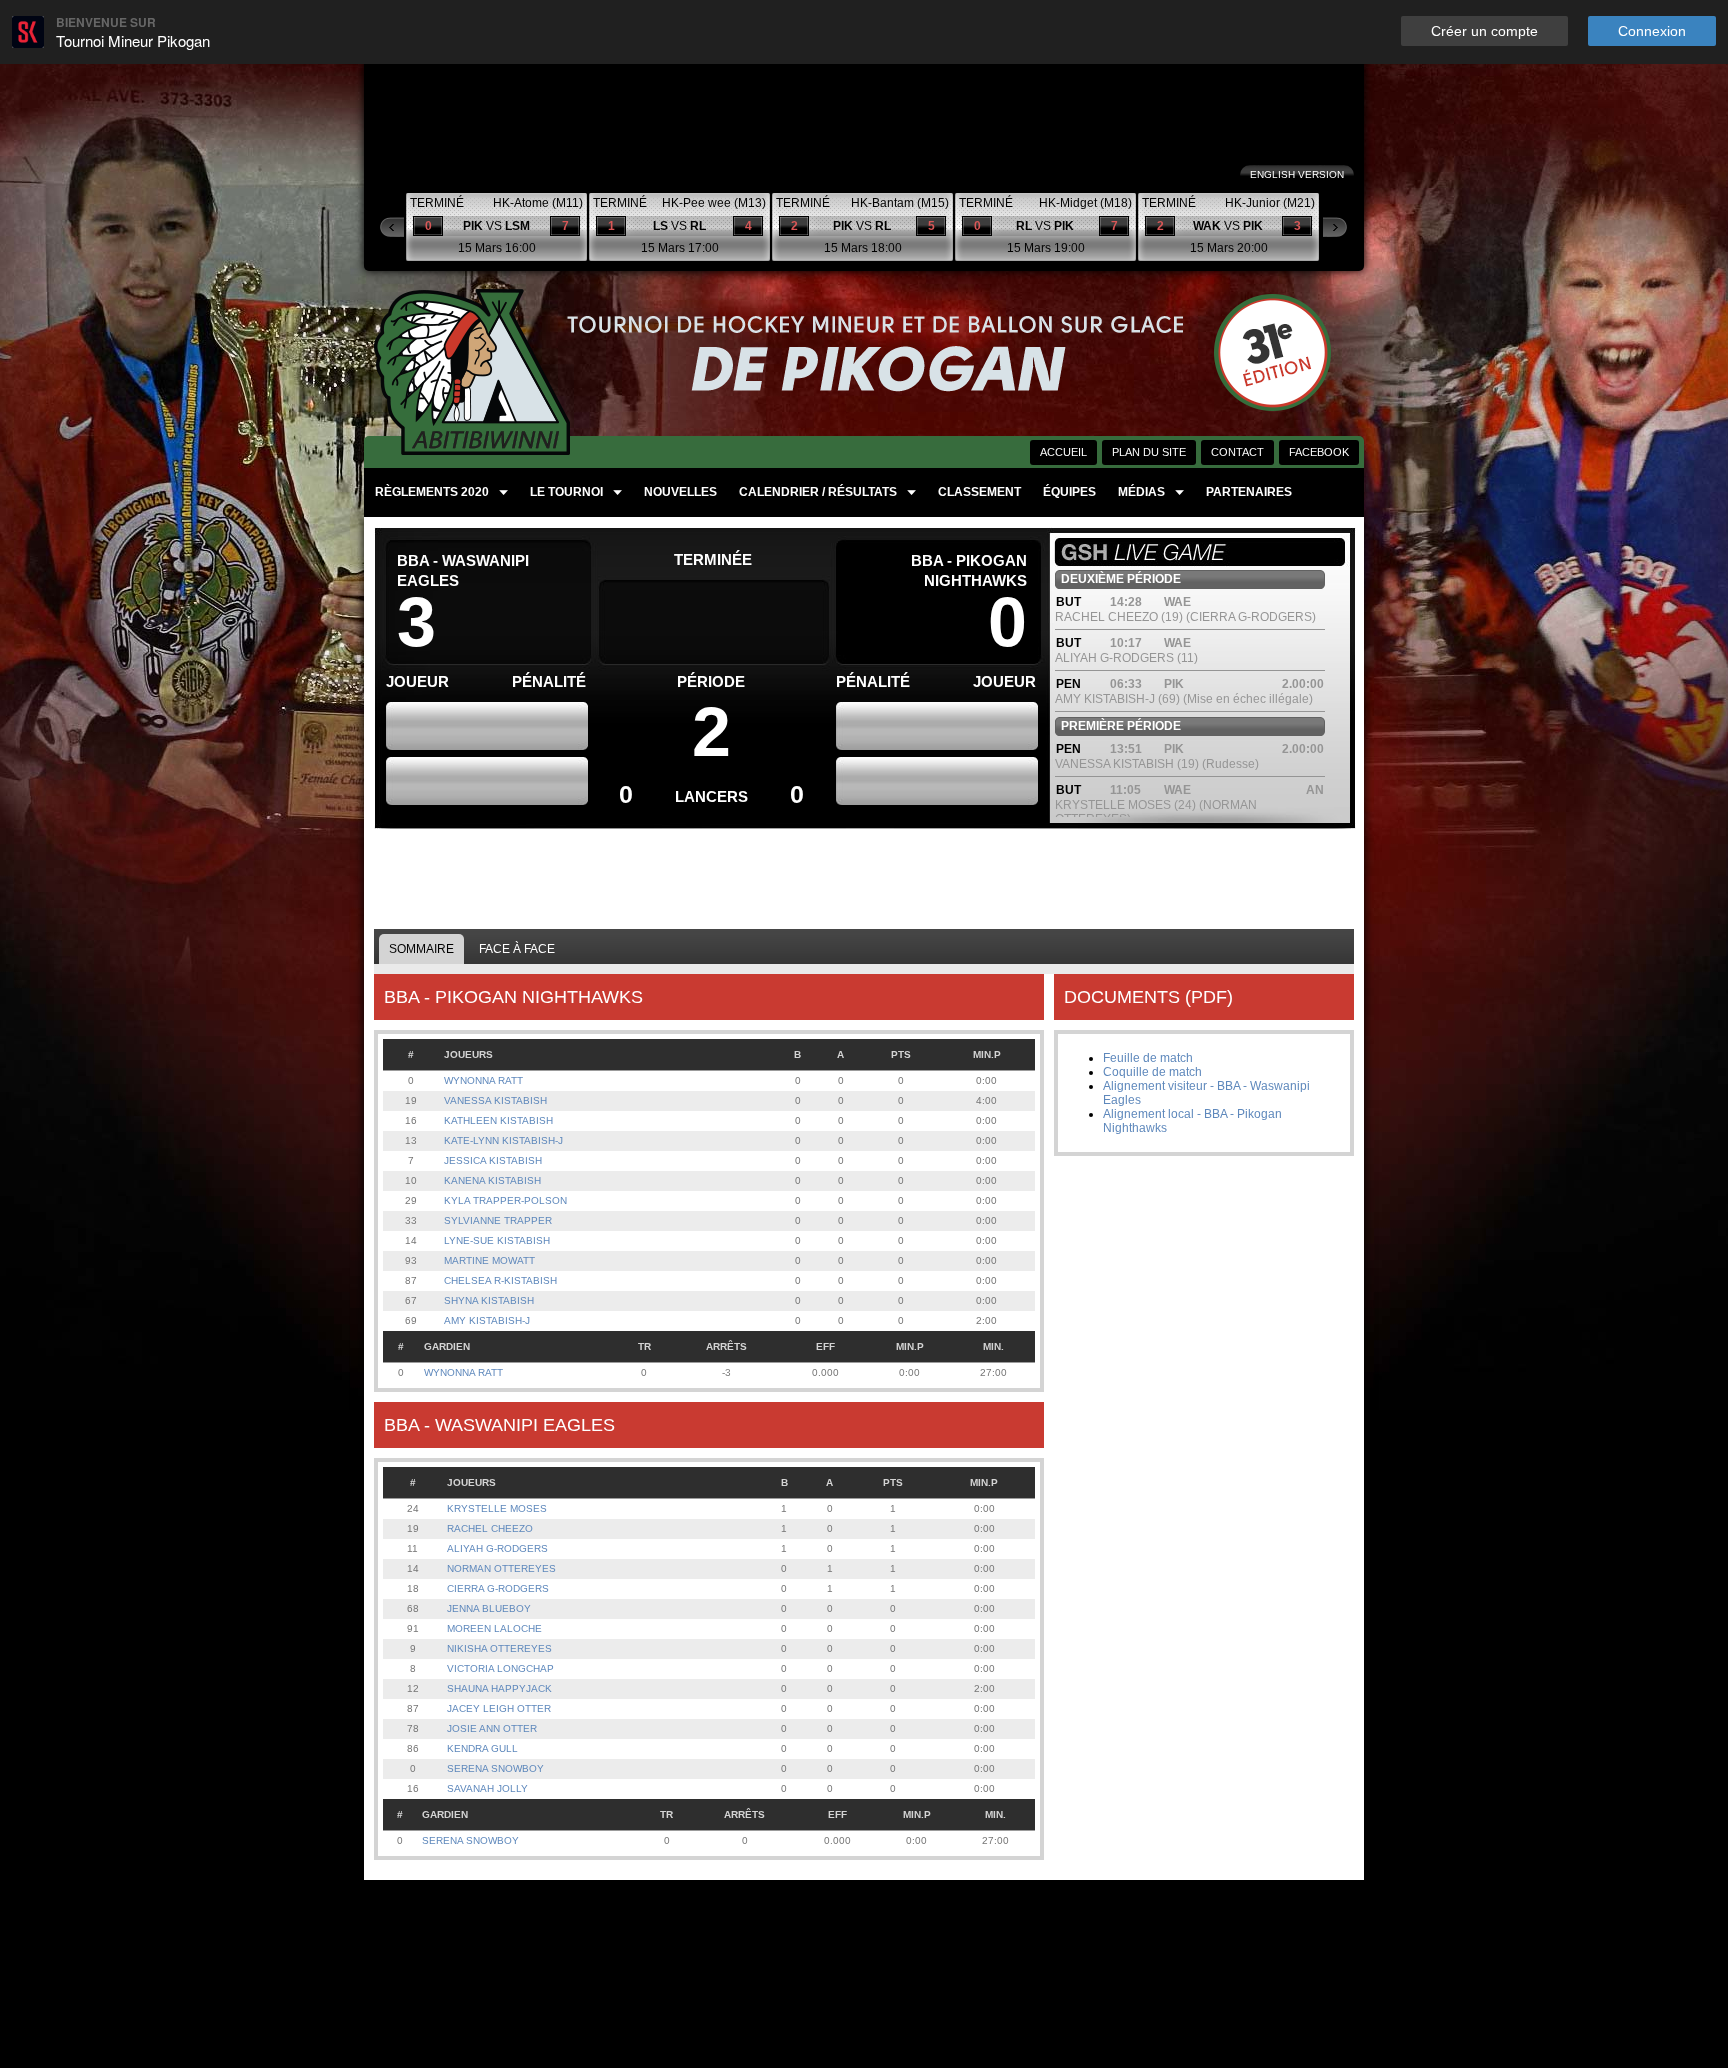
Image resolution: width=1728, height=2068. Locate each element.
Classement (979, 492)
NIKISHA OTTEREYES (499, 1648)
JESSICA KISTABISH (493, 1160)
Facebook (1319, 452)
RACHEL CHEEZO (490, 1528)
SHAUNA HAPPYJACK (499, 1688)
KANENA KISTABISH (492, 1180)
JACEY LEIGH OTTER (499, 1708)
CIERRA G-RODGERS (498, 1588)
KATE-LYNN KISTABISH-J (503, 1140)
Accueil (1063, 452)
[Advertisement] (865, 879)
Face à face (517, 949)
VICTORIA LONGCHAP (500, 1668)
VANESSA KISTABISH (495, 1100)
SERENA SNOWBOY (495, 1768)
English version (1297, 174)
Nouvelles (680, 492)
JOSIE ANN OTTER (492, 1728)
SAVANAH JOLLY (487, 1788)
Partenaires (1249, 492)
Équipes (1069, 492)
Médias (1141, 492)
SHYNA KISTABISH (489, 1300)
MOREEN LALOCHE (494, 1628)
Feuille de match (1148, 1058)
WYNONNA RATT (483, 1080)
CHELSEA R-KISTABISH (500, 1280)
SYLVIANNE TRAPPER (498, 1220)
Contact (1237, 452)
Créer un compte (1484, 31)
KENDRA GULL (482, 1748)
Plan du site (1149, 452)
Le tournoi (566, 492)
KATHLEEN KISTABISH (498, 1120)
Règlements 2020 (432, 492)
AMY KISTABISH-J (487, 1320)
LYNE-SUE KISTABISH (497, 1240)
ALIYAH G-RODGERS (497, 1548)
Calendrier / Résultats (818, 492)
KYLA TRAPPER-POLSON (505, 1200)
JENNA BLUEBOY (489, 1608)
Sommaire (421, 949)
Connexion (1652, 31)
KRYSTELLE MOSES (497, 1508)
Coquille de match (1152, 1072)
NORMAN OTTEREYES (501, 1568)
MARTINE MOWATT (489, 1260)
